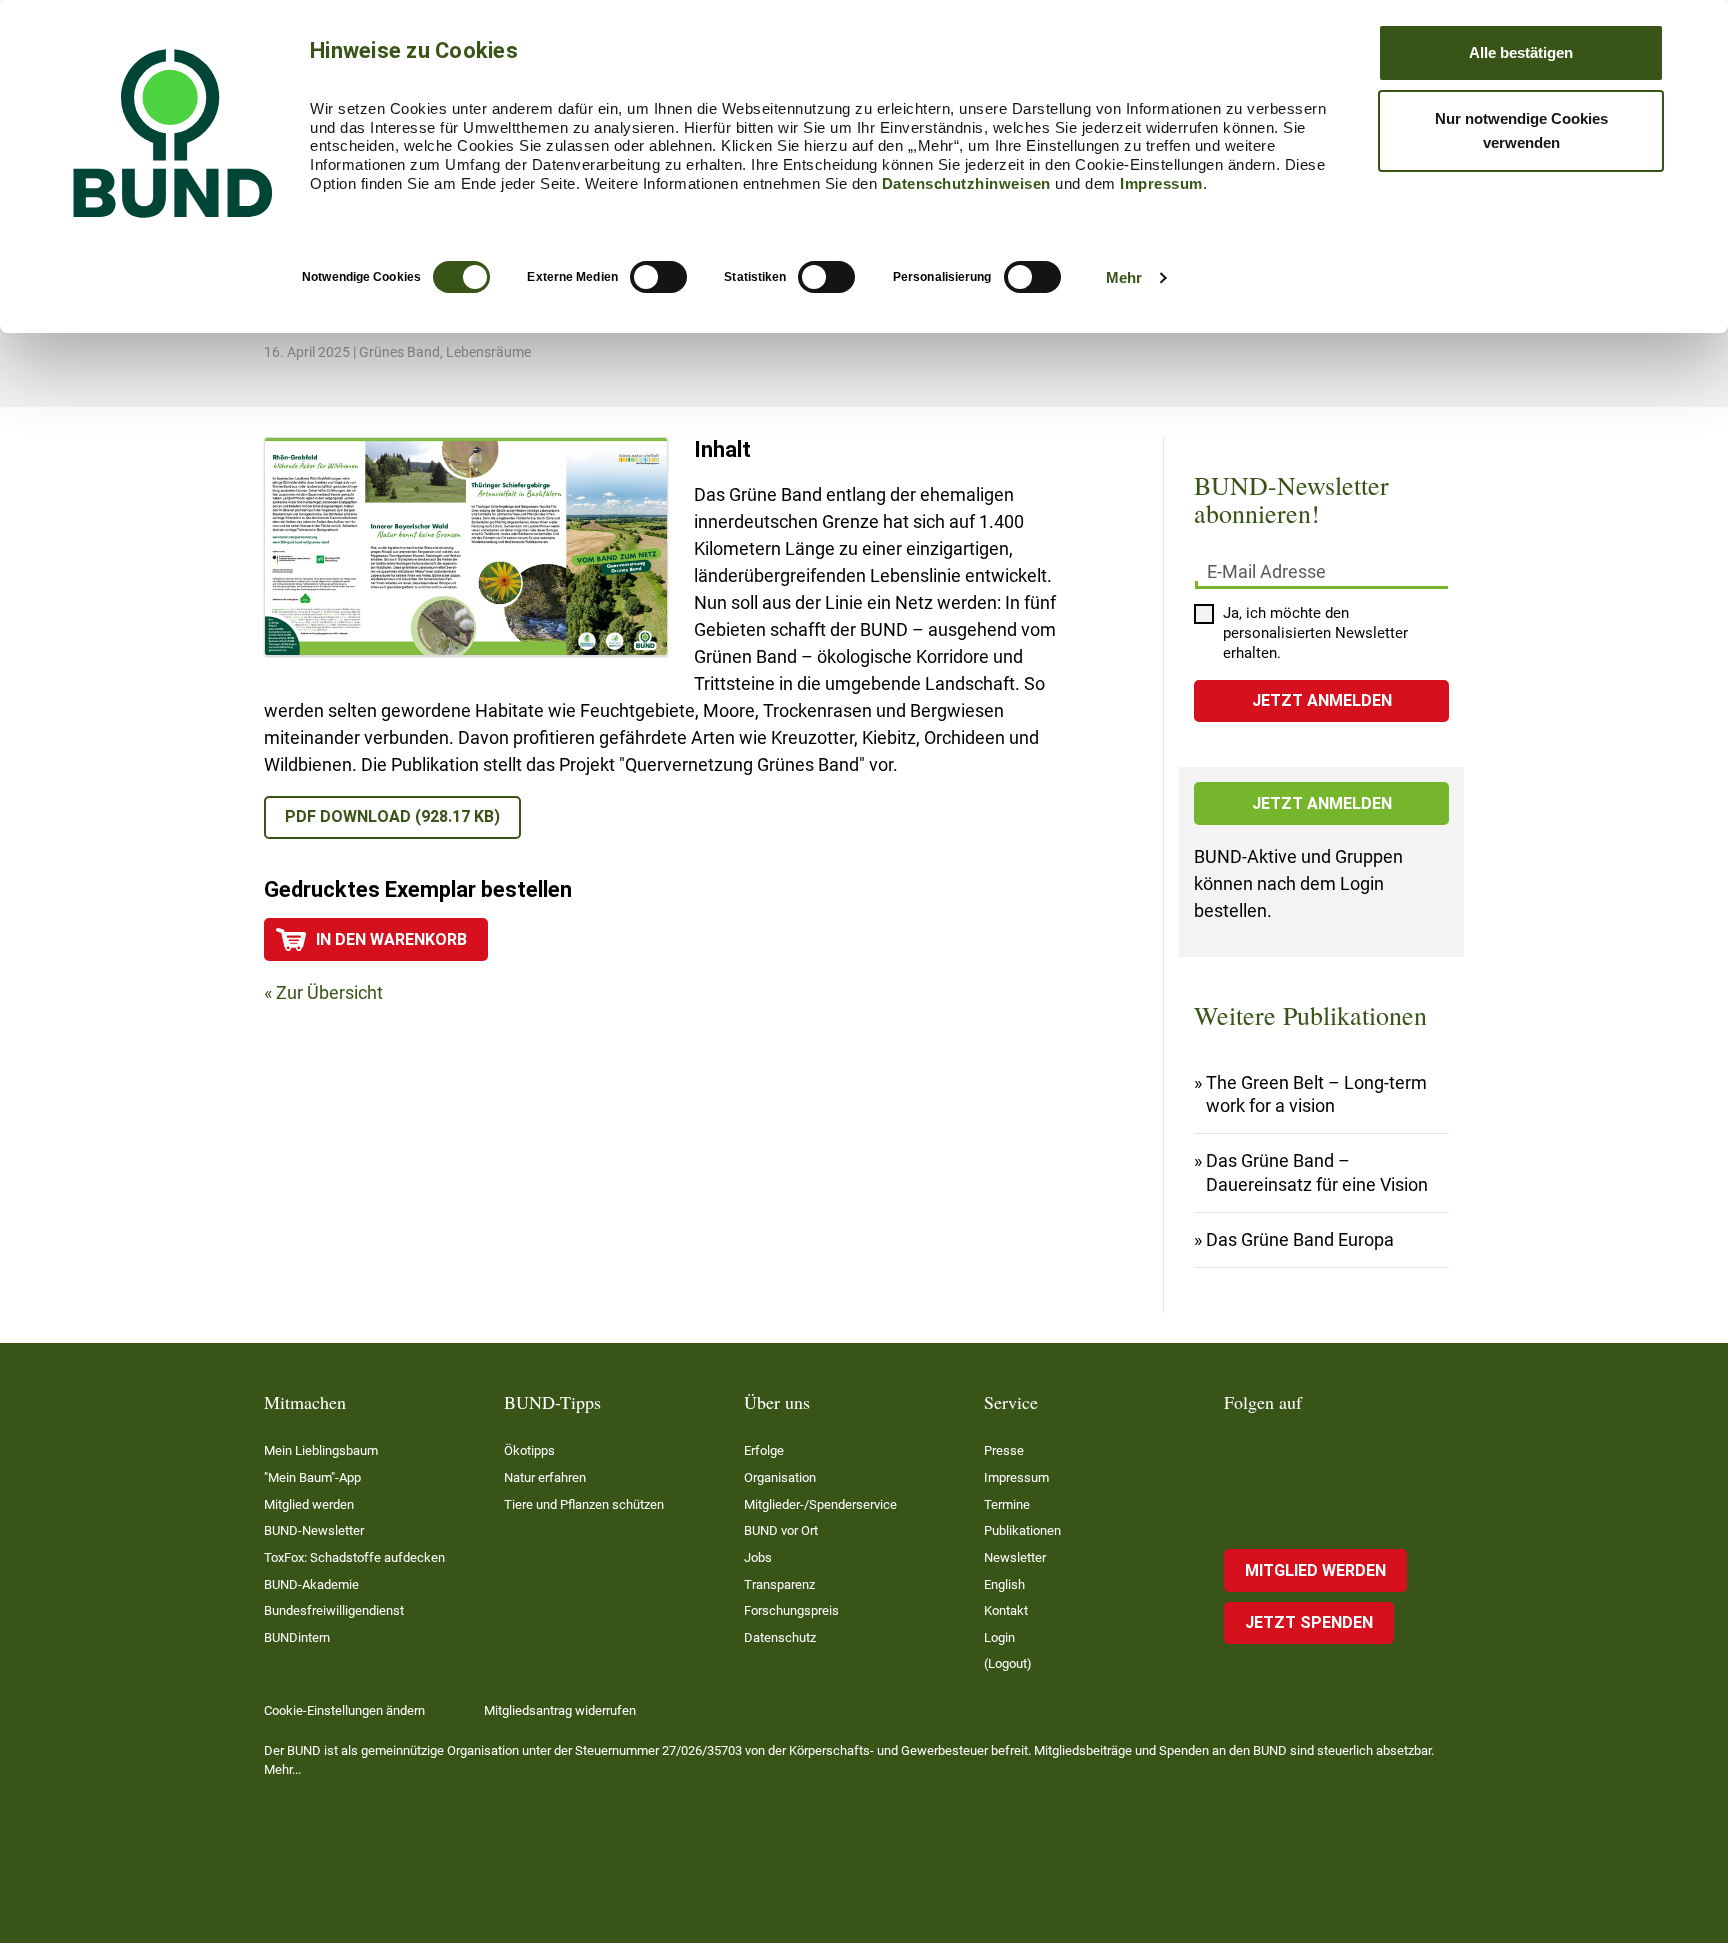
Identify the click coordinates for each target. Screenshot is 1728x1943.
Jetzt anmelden (1322, 803)
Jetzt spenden (1309, 1622)
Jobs (758, 1557)
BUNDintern (297, 1637)
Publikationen (1022, 1530)
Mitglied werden (309, 1504)
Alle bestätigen (1521, 52)
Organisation (780, 1477)
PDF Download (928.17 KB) (392, 816)
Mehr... (282, 1769)
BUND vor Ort (781, 1530)
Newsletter (1015, 1557)
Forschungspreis (791, 1610)
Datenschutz (780, 1637)
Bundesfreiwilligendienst (334, 1610)
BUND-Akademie (311, 1584)
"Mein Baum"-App (312, 1477)
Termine (1007, 1504)
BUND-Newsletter (314, 1530)
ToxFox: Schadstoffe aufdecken (354, 1557)
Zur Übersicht (329, 992)
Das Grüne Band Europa (1300, 1239)
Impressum (1161, 183)
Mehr (1124, 277)
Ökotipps (529, 1450)
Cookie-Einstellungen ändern (344, 1710)
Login (999, 1637)
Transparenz (779, 1584)
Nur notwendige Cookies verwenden (1521, 130)
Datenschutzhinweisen (966, 183)
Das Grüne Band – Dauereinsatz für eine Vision (1317, 1172)
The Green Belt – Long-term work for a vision (1316, 1094)
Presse (1004, 1450)
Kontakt (1006, 1610)
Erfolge (764, 1450)
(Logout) (1008, 1663)
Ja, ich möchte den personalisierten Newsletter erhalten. (1315, 633)
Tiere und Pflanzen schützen (584, 1504)
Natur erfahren (545, 1477)
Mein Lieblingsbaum (321, 1450)
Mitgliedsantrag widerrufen (560, 1710)
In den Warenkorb (391, 939)
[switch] (658, 277)
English (1004, 1584)
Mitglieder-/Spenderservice (820, 1504)
